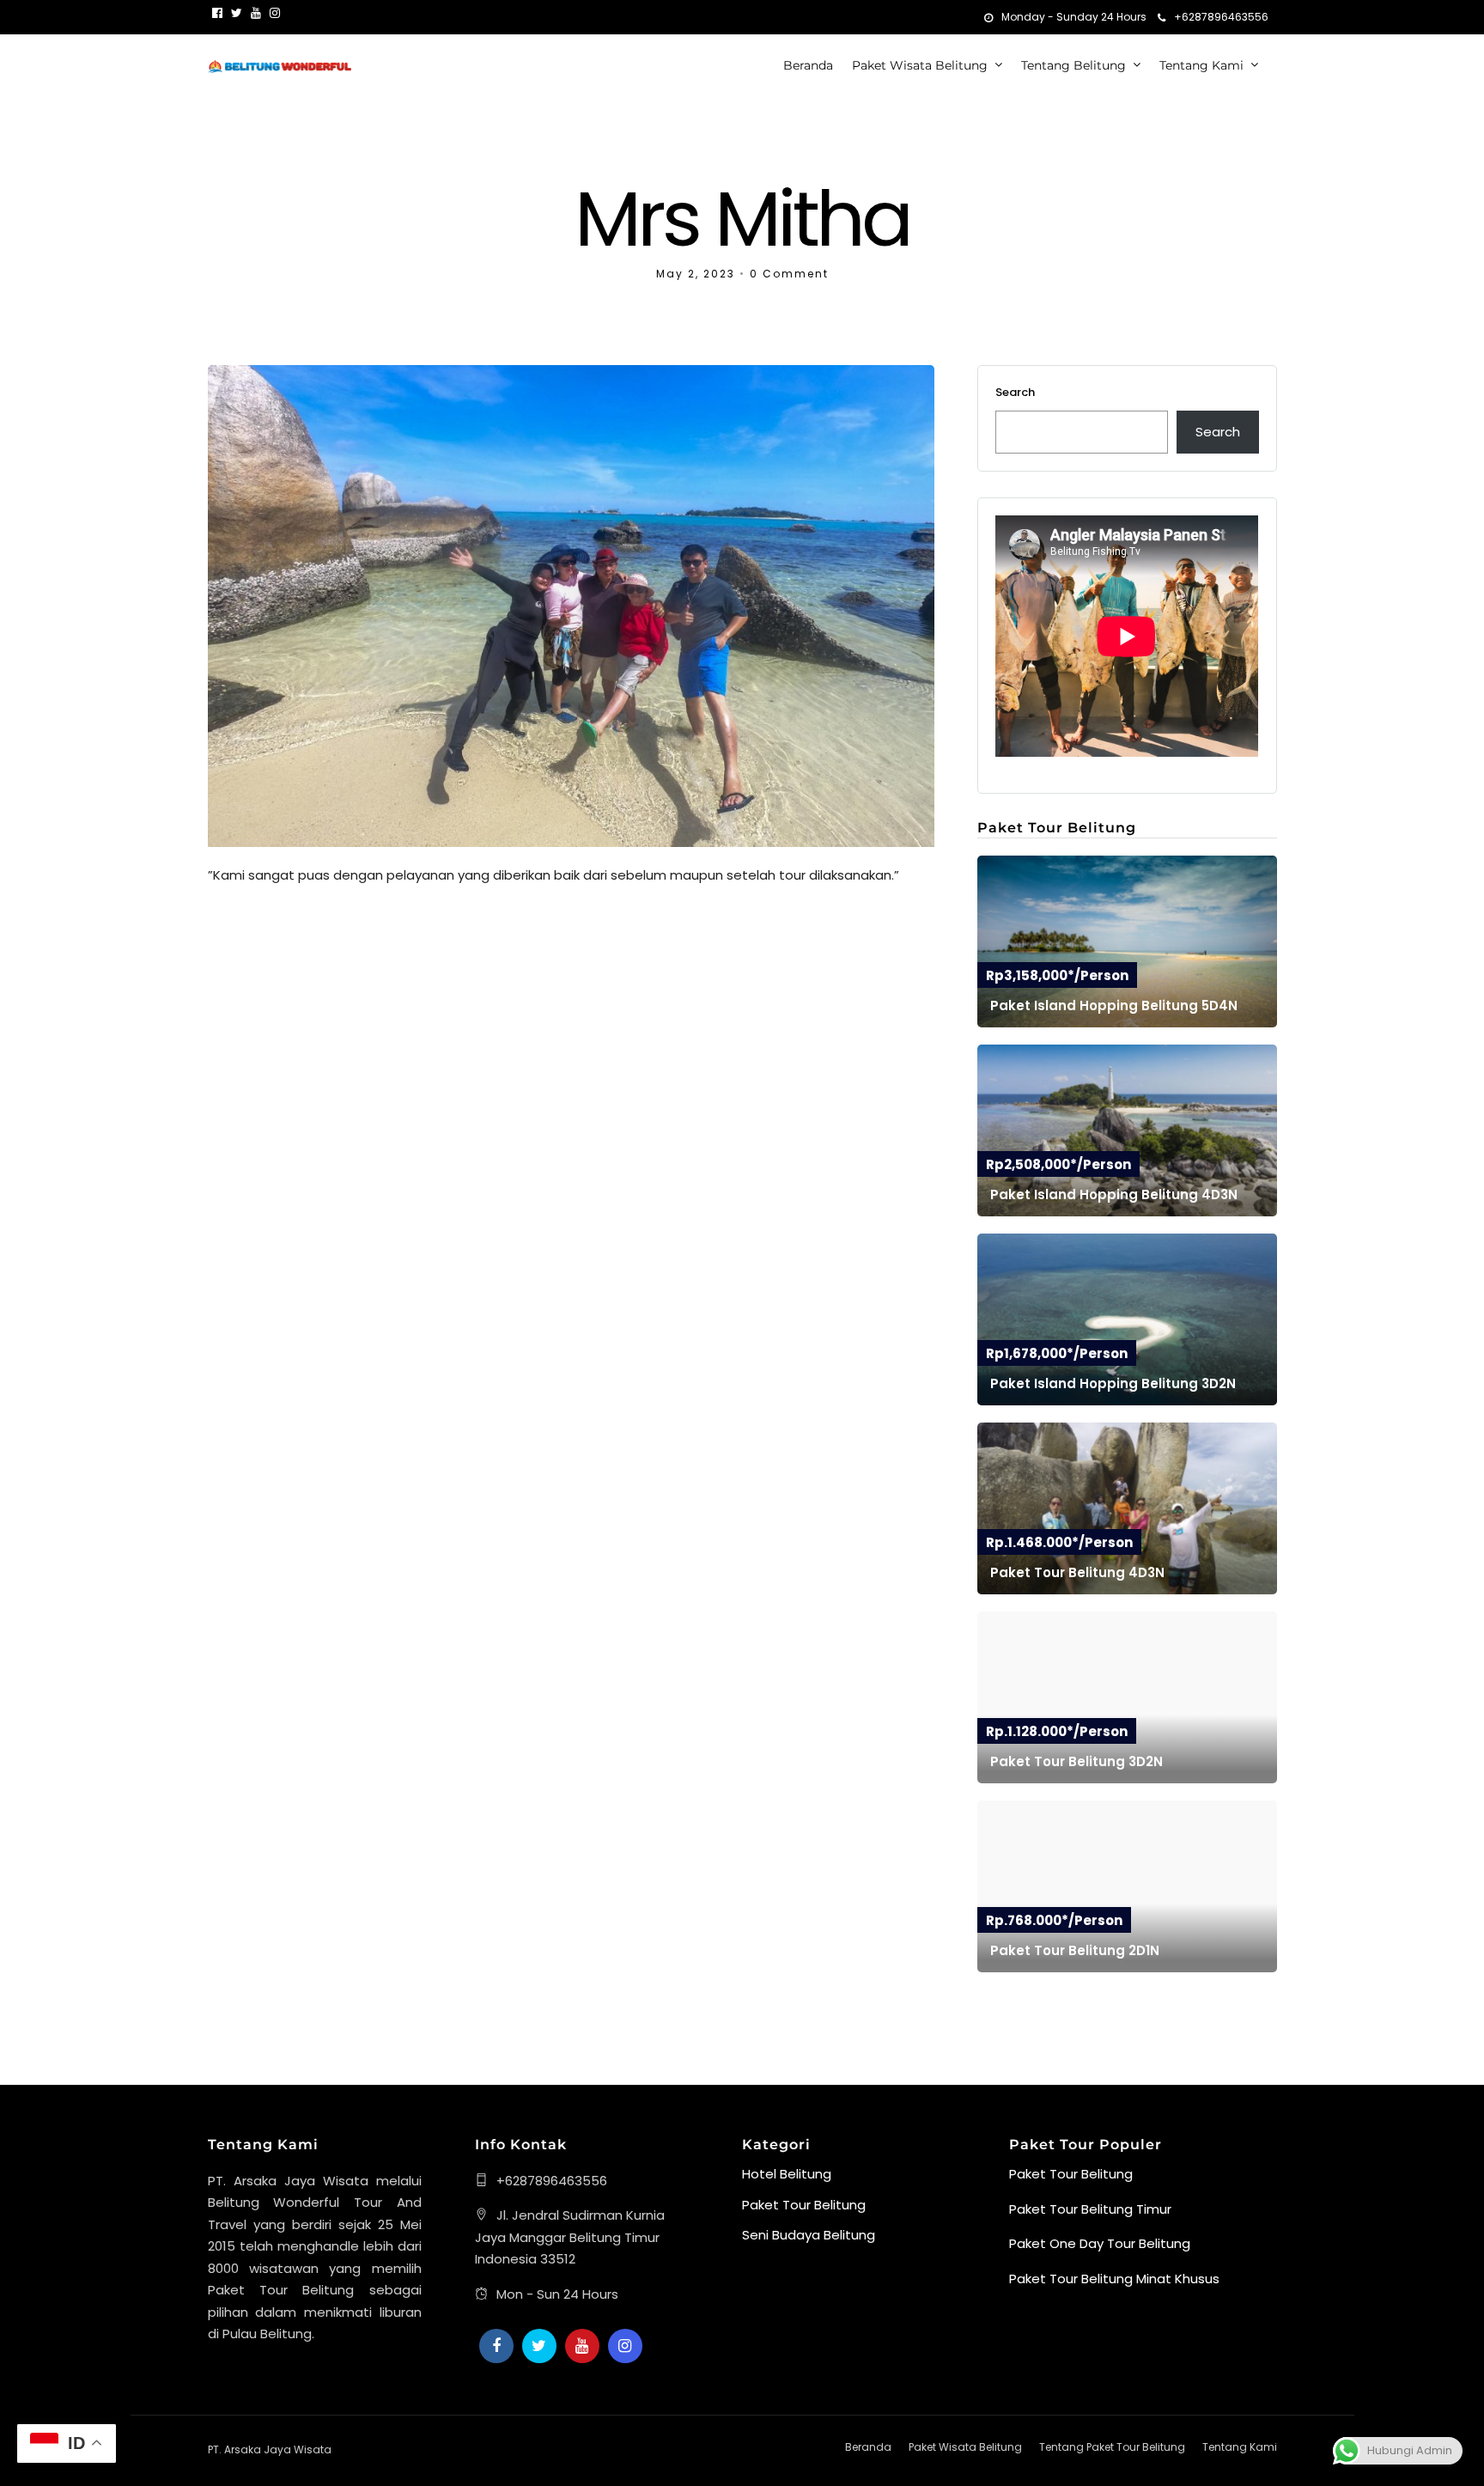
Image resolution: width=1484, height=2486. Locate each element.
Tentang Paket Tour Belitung (1112, 2447)
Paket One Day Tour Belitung (1100, 2243)
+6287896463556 (1221, 17)
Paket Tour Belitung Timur (1090, 2209)
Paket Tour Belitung (804, 2205)
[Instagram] (275, 13)
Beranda (808, 65)
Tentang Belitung (1073, 65)
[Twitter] (539, 2346)
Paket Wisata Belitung (920, 65)
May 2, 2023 (696, 274)
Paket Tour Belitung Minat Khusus (1114, 2279)
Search (1015, 392)
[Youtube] (256, 13)
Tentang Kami (1201, 65)
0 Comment (789, 274)
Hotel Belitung (787, 2174)
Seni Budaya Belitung (809, 2235)
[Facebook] (496, 2346)
